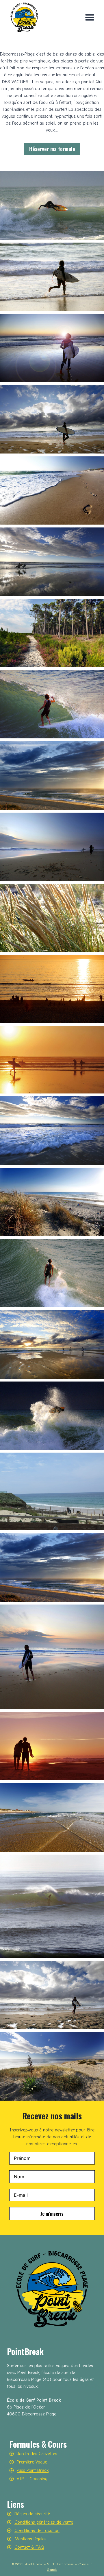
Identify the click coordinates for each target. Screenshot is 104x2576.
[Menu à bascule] (90, 17)
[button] (52, 205)
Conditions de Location (37, 2531)
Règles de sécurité (32, 2514)
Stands (52, 2570)
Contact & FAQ (29, 2547)
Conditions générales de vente (44, 2522)
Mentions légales (30, 2539)
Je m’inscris (52, 2214)
